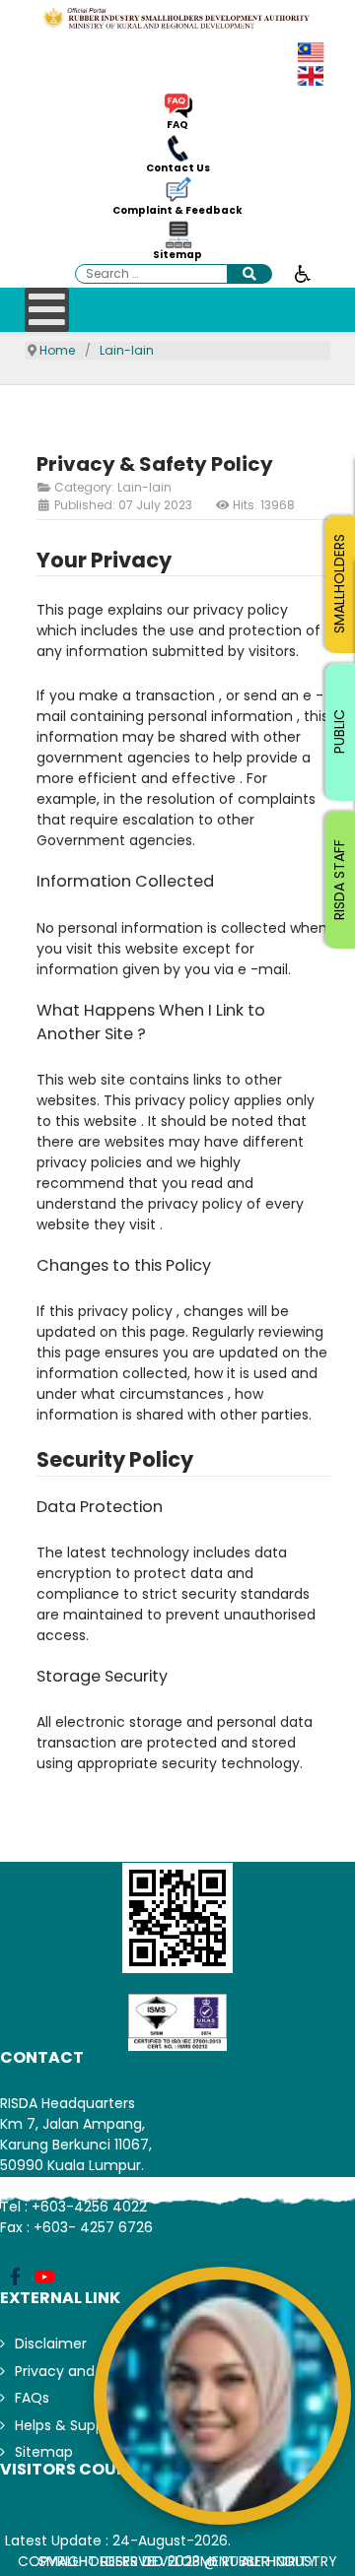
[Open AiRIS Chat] (223, 2396)
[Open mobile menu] (47, 310)
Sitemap (177, 255)
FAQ (177, 125)
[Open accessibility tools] (303, 273)
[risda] (177, 17)
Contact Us (178, 168)
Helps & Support (70, 2425)
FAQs (32, 2398)
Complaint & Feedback (177, 211)
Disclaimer (51, 2344)
